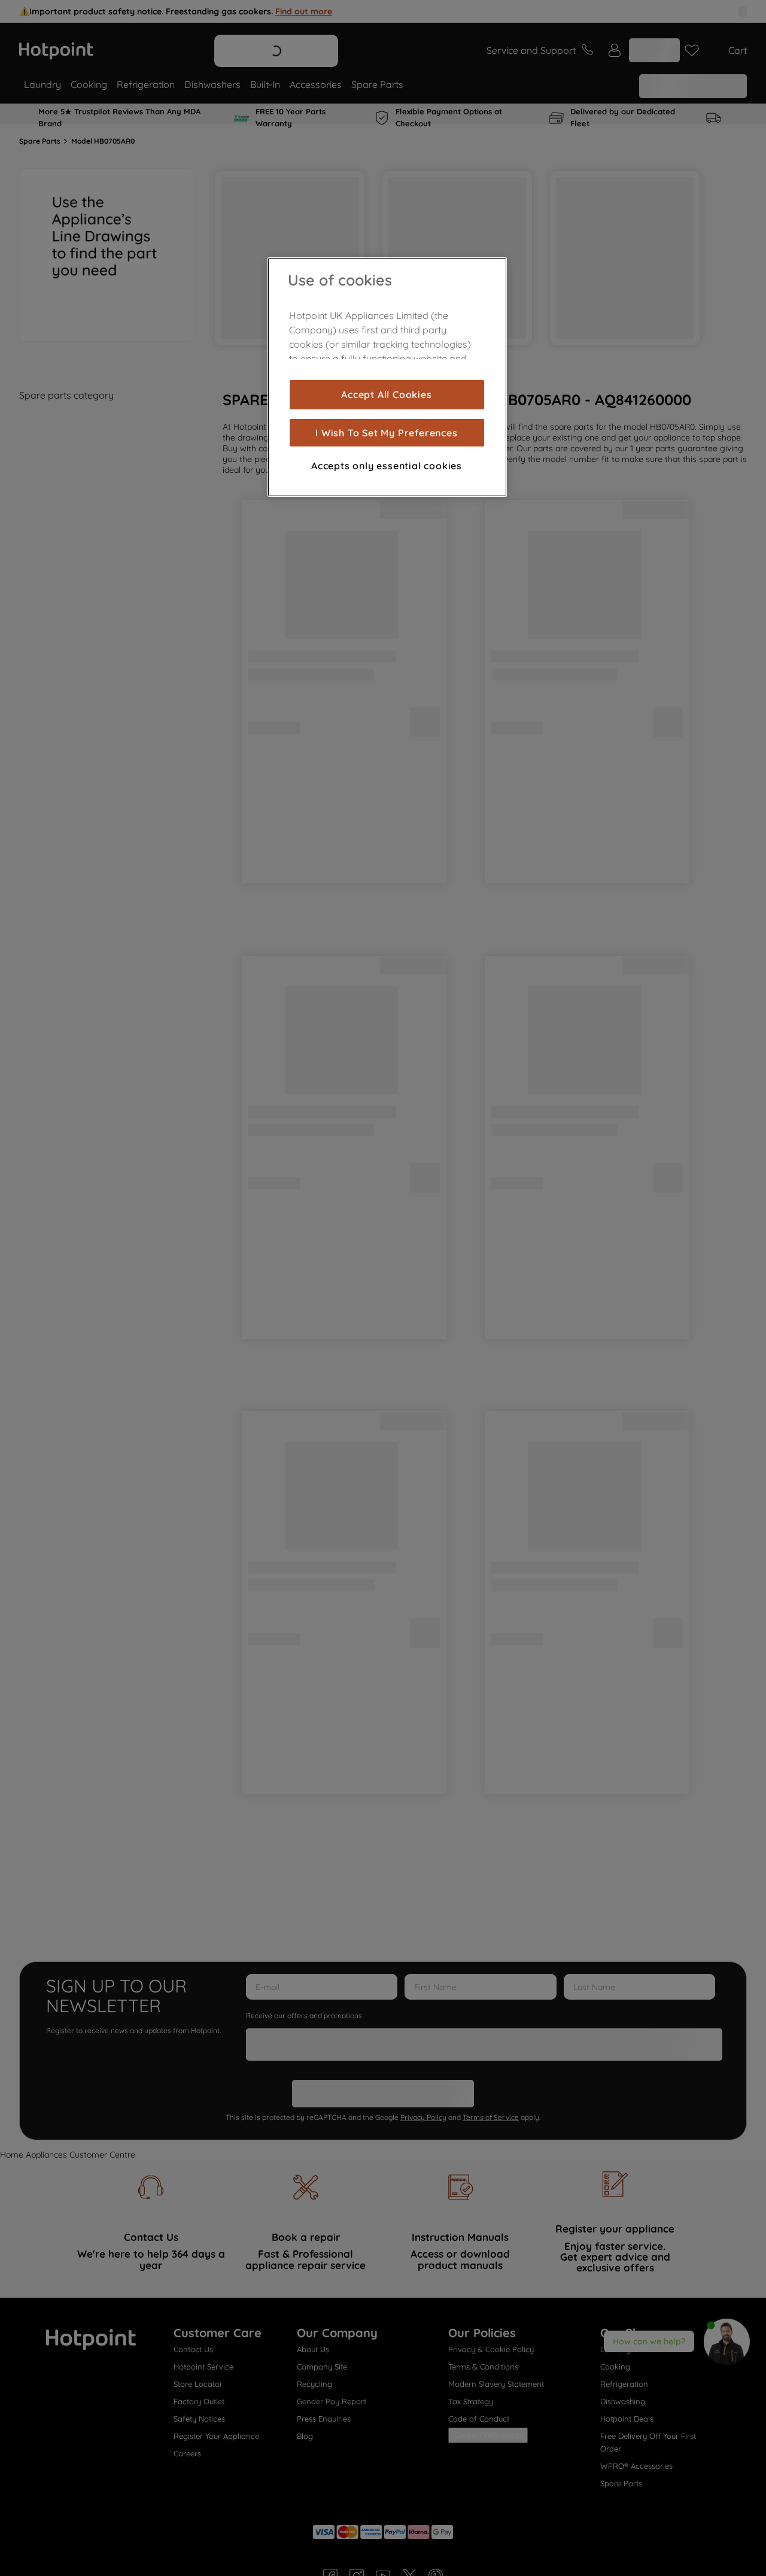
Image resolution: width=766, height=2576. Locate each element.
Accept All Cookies (386, 394)
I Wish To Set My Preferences (386, 433)
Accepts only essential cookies (387, 466)
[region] (387, 377)
